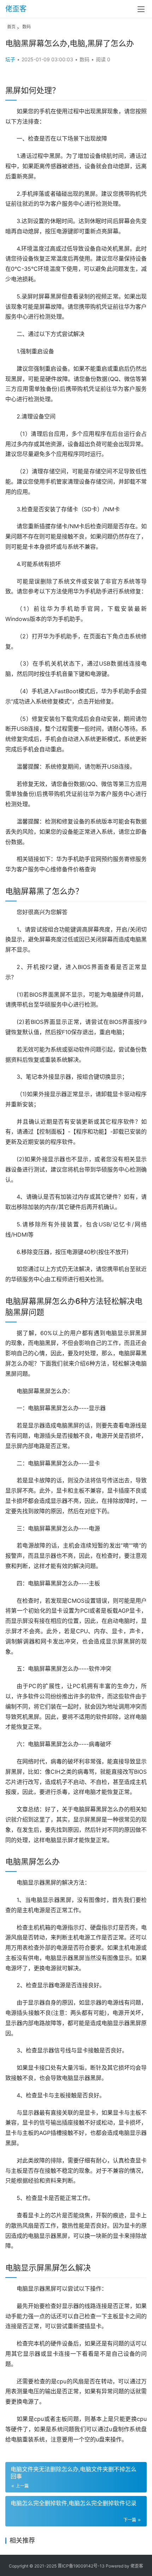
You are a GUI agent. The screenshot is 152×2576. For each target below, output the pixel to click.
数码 (27, 27)
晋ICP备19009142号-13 (81, 2566)
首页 (11, 27)
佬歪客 (16, 9)
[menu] (141, 9)
